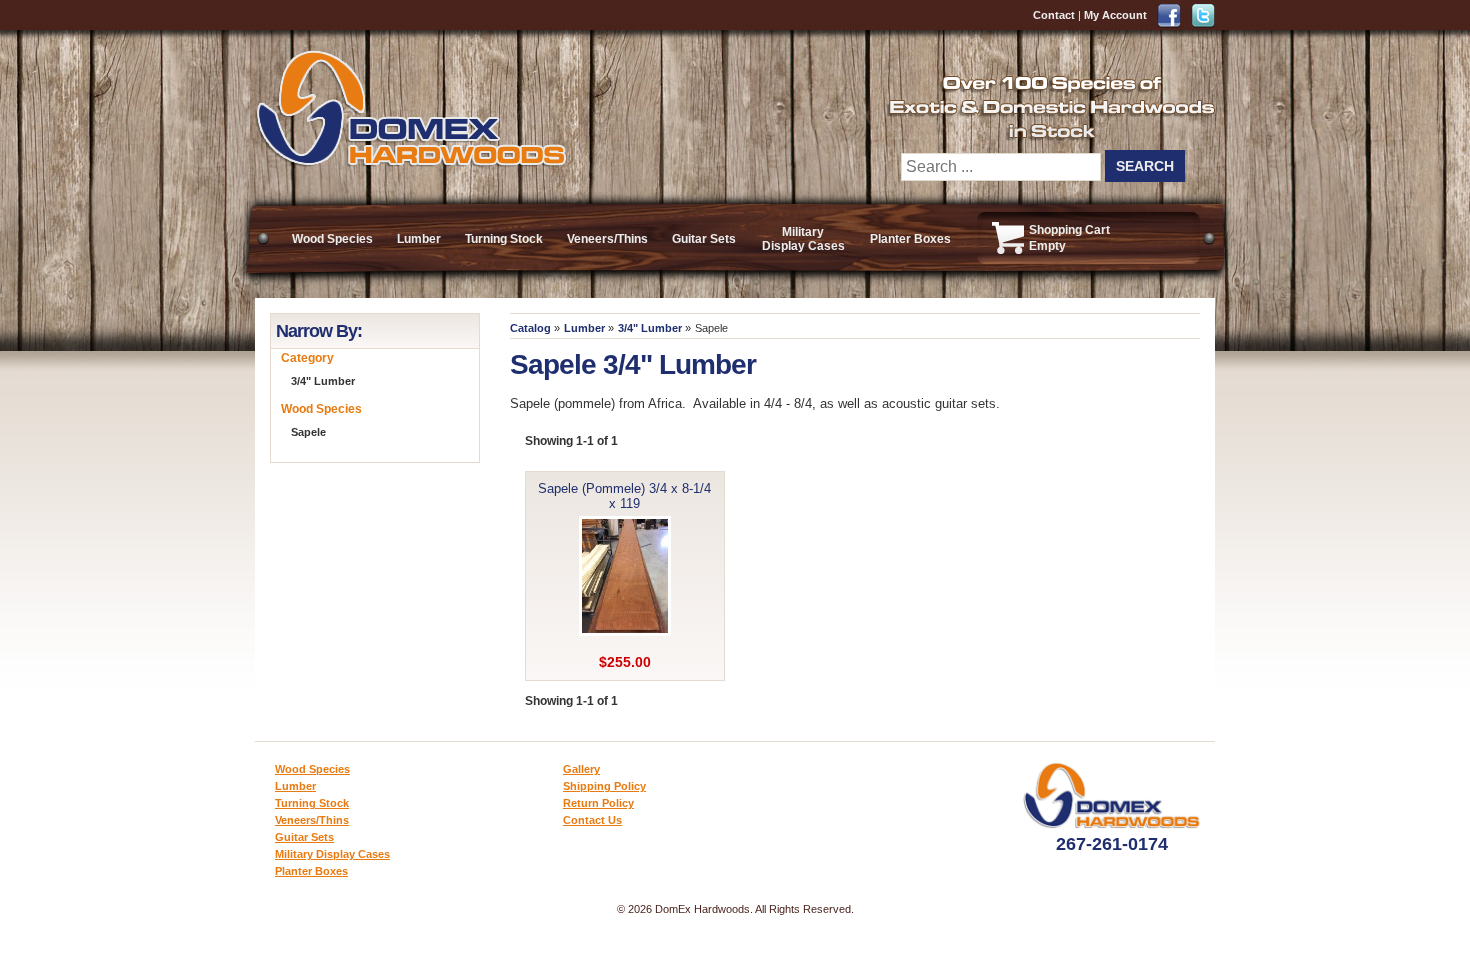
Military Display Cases (803, 239)
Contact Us (592, 820)
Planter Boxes (910, 239)
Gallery (581, 769)
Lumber (419, 239)
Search (1145, 166)
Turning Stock (504, 239)
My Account (1115, 15)
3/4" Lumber (650, 328)
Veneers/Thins (607, 239)
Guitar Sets (704, 239)
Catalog (530, 328)
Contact (1054, 15)
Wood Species (332, 239)
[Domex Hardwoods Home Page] (410, 162)
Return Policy (598, 803)
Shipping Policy (604, 786)
